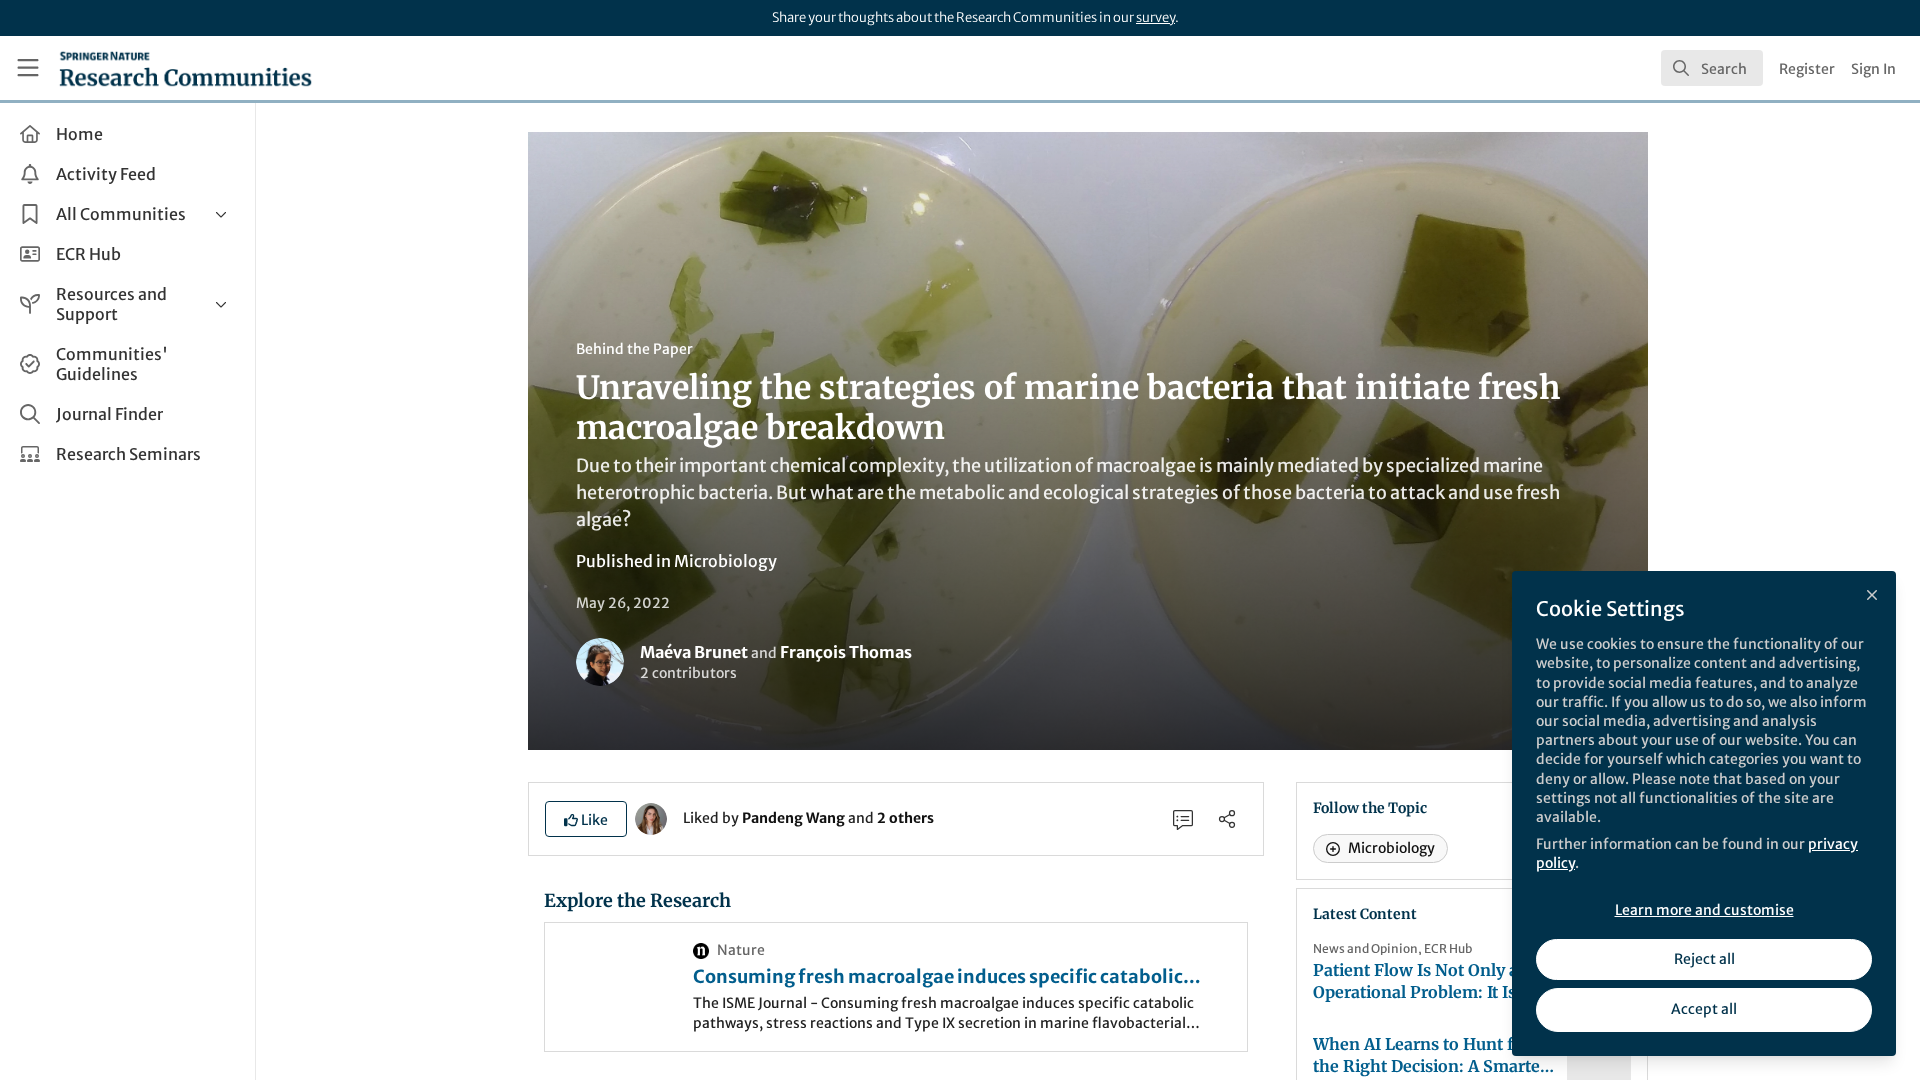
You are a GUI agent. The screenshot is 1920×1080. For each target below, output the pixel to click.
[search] (1712, 68)
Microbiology (725, 561)
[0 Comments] (1183, 819)
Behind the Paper (634, 349)
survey (1155, 17)
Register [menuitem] (1807, 69)
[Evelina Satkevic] (651, 817)
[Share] (1227, 819)
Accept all (1704, 1009)
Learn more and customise (1704, 910)
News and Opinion (1365, 948)
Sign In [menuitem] (1873, 69)
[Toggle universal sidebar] (28, 68)
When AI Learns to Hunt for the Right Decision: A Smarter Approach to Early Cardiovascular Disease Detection (1430, 1055)
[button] (586, 819)
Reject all (1704, 959)
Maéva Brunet (694, 652)
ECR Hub (1448, 948)
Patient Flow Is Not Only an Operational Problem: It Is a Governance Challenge (1421, 981)
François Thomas (846, 652)
